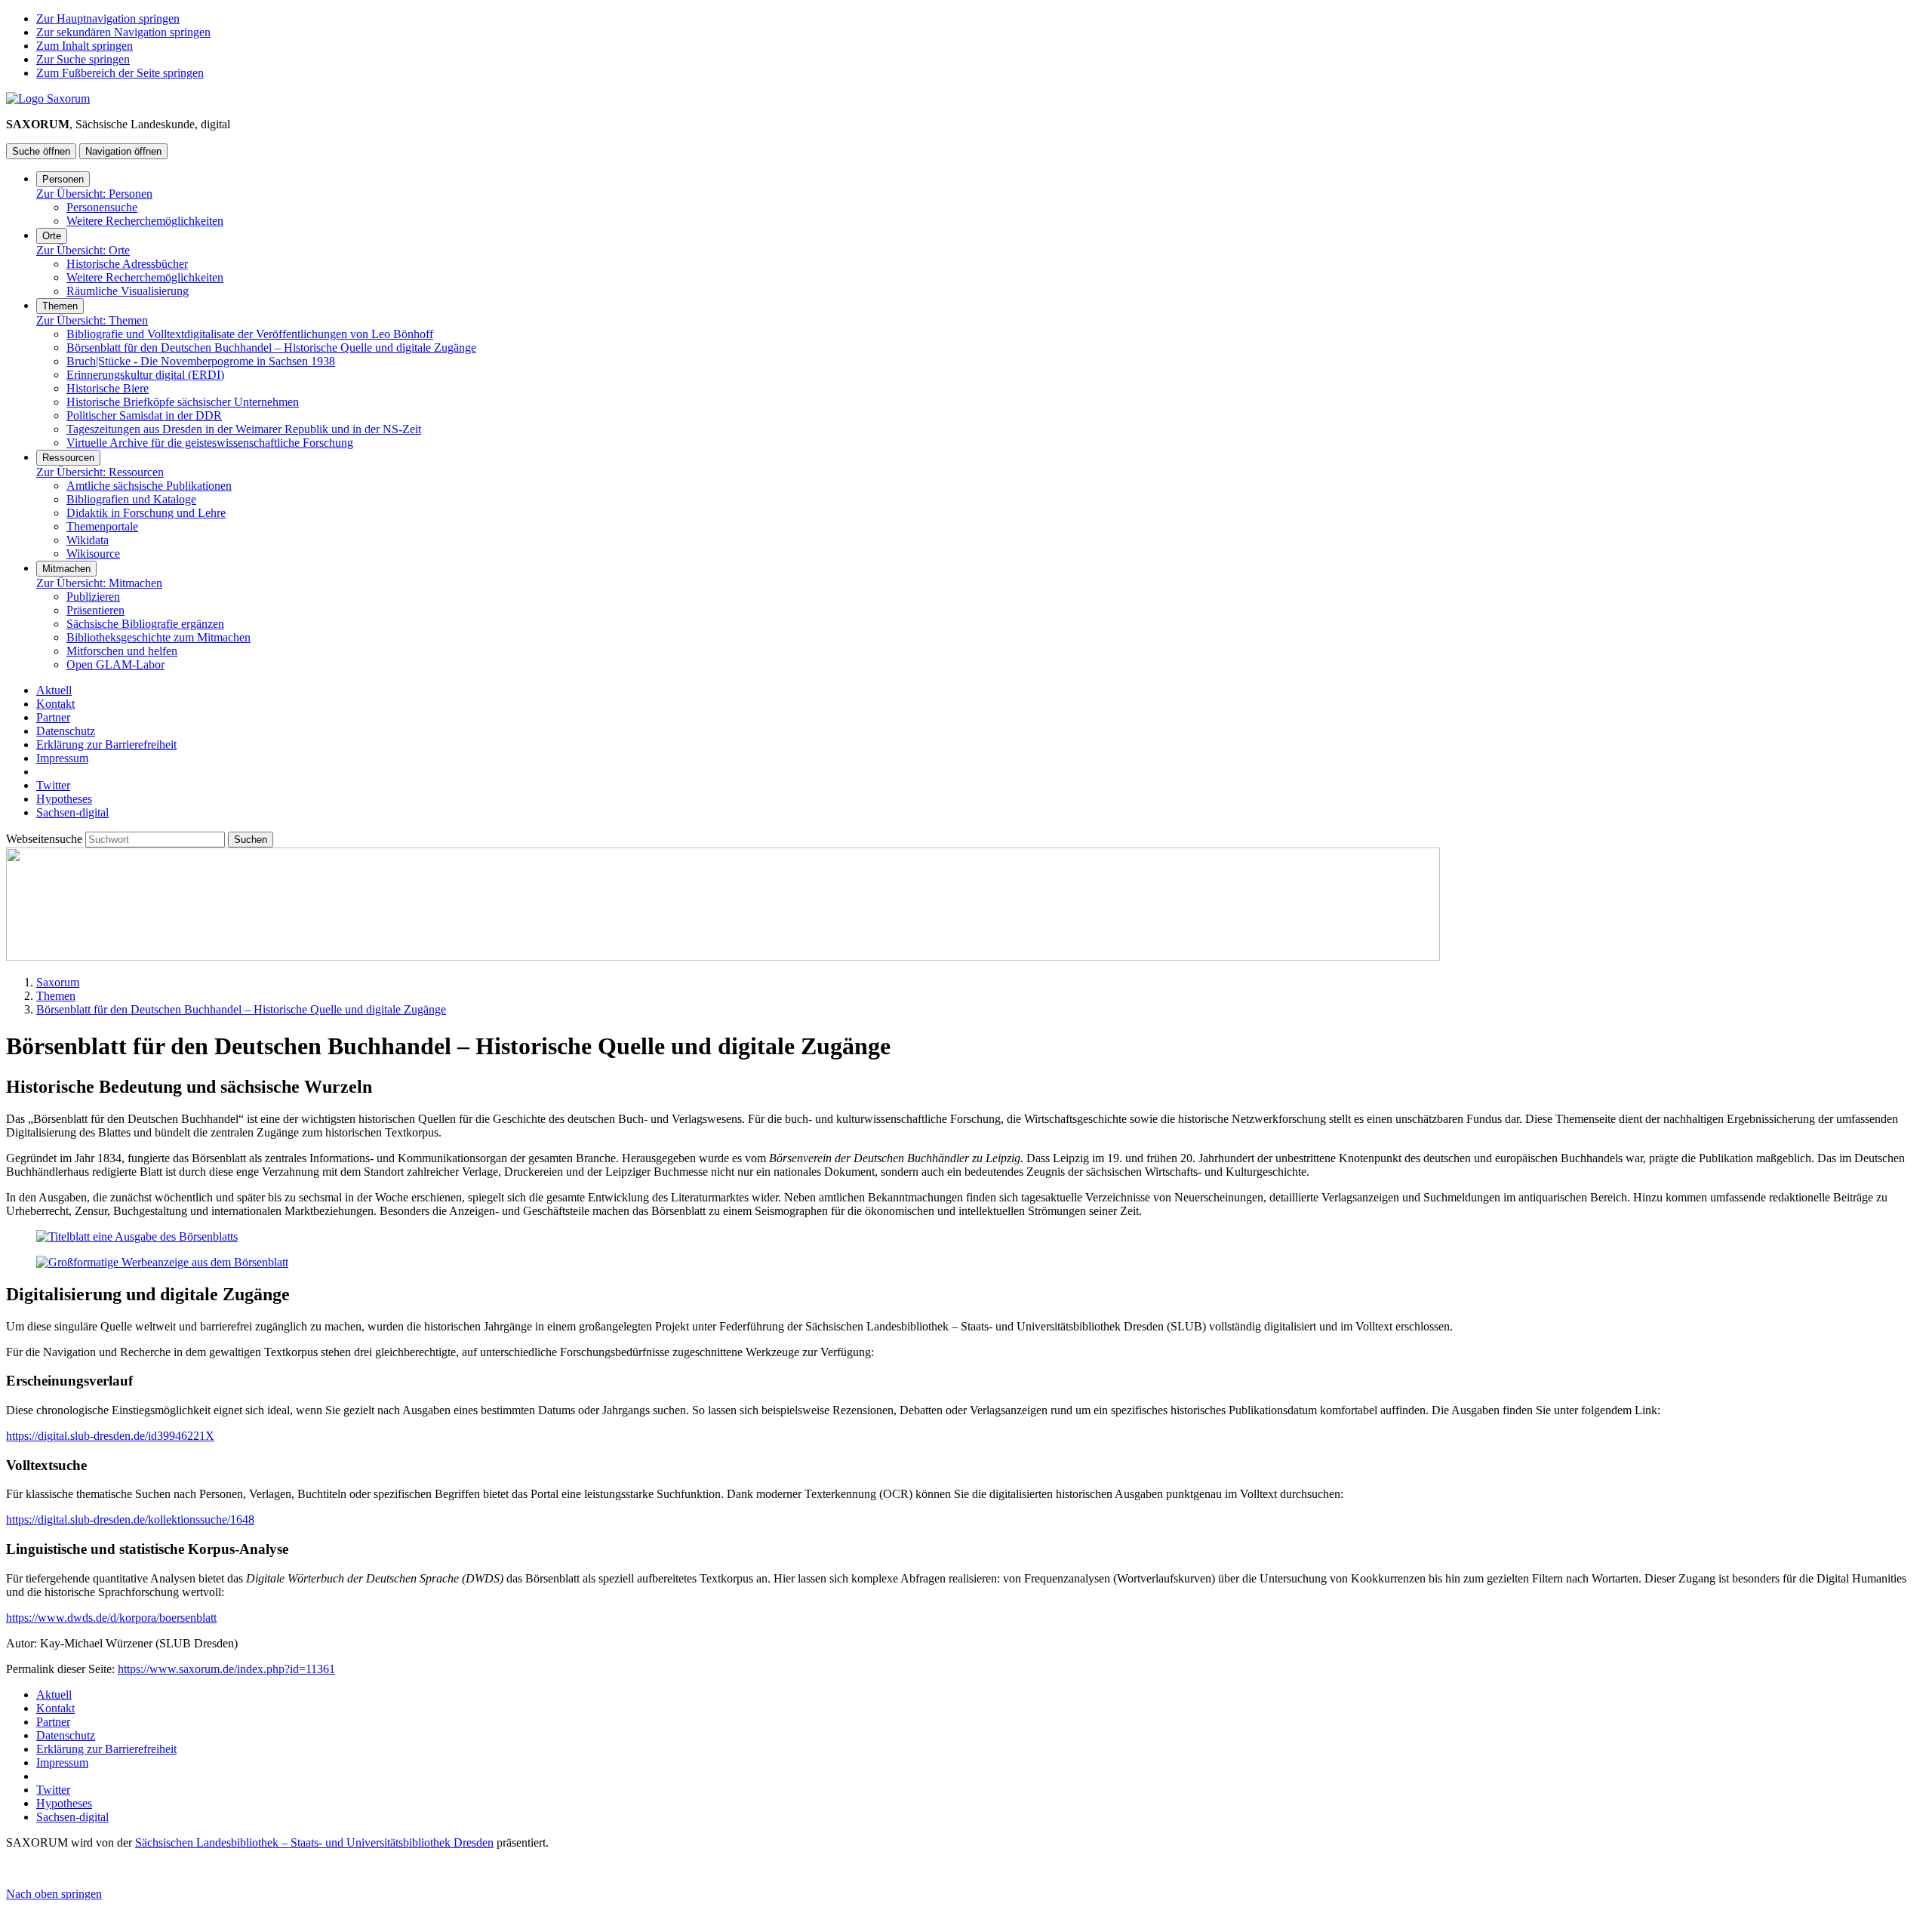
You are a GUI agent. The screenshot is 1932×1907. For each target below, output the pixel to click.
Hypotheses (64, 799)
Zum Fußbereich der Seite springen (120, 73)
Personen (63, 179)
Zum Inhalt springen (85, 46)
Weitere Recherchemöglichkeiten (145, 221)
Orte (52, 236)
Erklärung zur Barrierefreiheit (106, 744)
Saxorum (58, 982)
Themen (60, 306)
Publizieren (93, 597)
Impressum (62, 758)
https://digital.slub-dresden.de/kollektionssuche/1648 (130, 1519)
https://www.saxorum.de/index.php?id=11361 (226, 1669)
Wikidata (88, 540)
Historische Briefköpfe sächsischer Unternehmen (183, 402)
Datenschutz (66, 731)
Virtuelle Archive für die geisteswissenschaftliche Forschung (210, 443)
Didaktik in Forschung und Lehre (146, 513)
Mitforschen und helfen (122, 651)
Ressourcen (68, 458)
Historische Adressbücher (127, 264)
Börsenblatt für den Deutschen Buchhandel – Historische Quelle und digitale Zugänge (271, 348)
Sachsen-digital (72, 812)
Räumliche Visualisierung (128, 291)
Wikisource (93, 554)
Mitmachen (66, 569)
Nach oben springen (54, 1894)
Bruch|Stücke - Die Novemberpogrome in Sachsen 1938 (201, 361)
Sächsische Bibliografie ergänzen (145, 624)
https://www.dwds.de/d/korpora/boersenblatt (111, 1618)
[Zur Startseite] (48, 98)
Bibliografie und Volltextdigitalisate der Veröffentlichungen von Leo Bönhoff (250, 334)
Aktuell (54, 690)
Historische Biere (108, 388)
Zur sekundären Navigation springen (123, 32)
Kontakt (55, 704)
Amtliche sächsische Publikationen (149, 486)
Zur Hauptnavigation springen (108, 18)
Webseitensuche (46, 839)
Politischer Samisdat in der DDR (144, 415)
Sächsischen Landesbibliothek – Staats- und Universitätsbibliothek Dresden (314, 1842)
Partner (53, 717)
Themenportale (102, 526)
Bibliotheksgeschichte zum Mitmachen (158, 637)
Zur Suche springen (83, 59)
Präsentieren (95, 610)
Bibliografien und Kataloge (131, 499)
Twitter (53, 785)
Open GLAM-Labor (115, 664)
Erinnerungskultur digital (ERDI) (145, 375)
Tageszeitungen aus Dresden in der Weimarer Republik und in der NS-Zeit (244, 429)
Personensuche (102, 207)
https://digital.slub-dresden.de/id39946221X (110, 1436)
